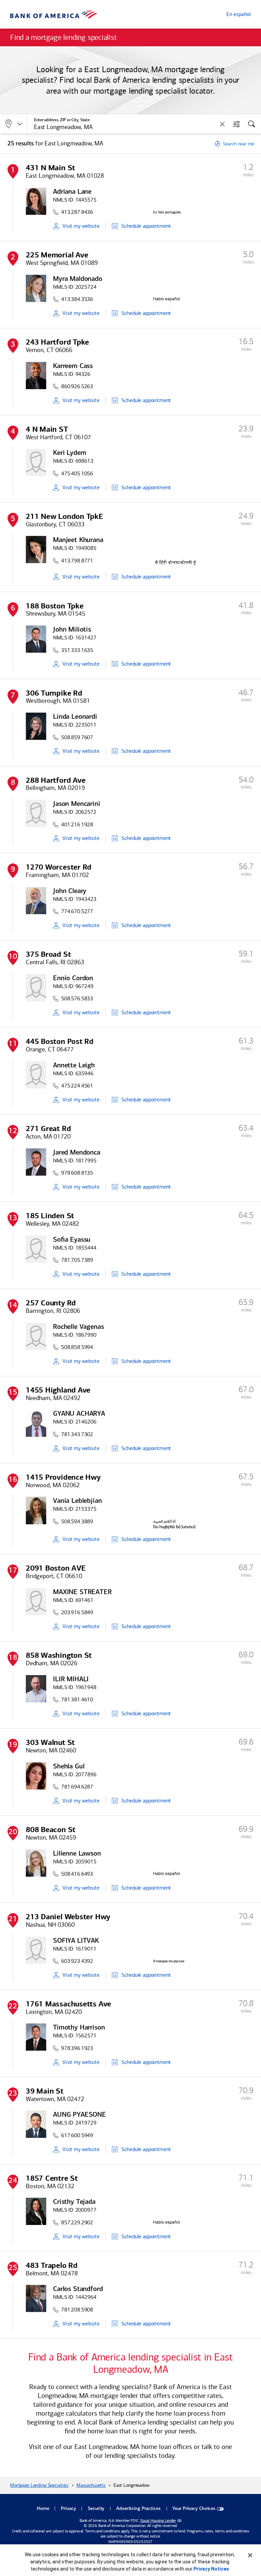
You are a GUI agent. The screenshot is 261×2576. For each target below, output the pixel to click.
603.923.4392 (77, 1961)
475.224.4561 (77, 1086)
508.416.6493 (77, 1874)
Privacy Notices (211, 2569)
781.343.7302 (77, 1434)
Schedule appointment (146, 226)
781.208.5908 (77, 2310)
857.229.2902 (77, 2222)
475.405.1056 (77, 473)
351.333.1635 (77, 650)
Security (96, 2509)
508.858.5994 (77, 1347)
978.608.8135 (77, 1173)
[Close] (250, 2555)
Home (43, 2509)
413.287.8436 (77, 212)
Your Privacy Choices (194, 2509)
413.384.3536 (77, 299)
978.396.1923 (77, 2048)
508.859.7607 (77, 737)
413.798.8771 (77, 561)
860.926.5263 (77, 386)
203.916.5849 (77, 1612)
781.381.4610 (77, 1699)
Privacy (68, 2509)
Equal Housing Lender (158, 2521)
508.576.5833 (77, 998)
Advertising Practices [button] (138, 2509)
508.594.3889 (77, 1521)
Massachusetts (91, 2485)
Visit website (81, 226)
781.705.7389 (77, 1260)
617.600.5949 (77, 2135)
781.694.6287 (77, 1787)
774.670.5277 (77, 911)
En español (239, 14)
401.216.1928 (77, 824)
